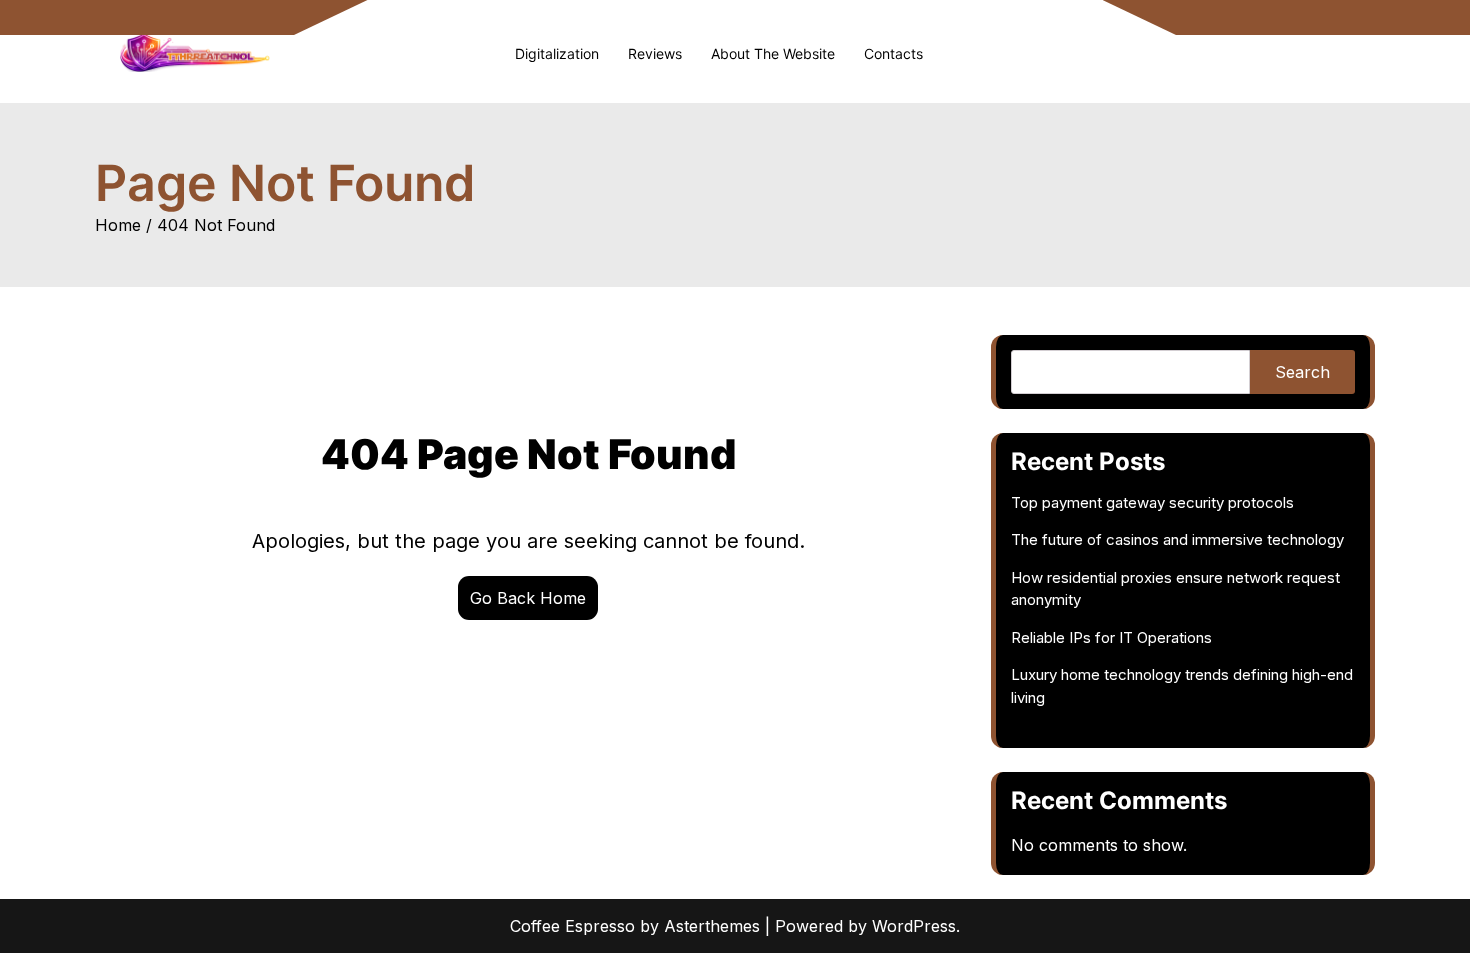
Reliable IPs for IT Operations (1111, 637)
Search (1302, 372)
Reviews (655, 53)
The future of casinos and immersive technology (1177, 539)
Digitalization (557, 53)
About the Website (773, 53)
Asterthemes (712, 926)
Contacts (893, 53)
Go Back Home (528, 598)
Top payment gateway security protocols (1152, 502)
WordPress (914, 926)
